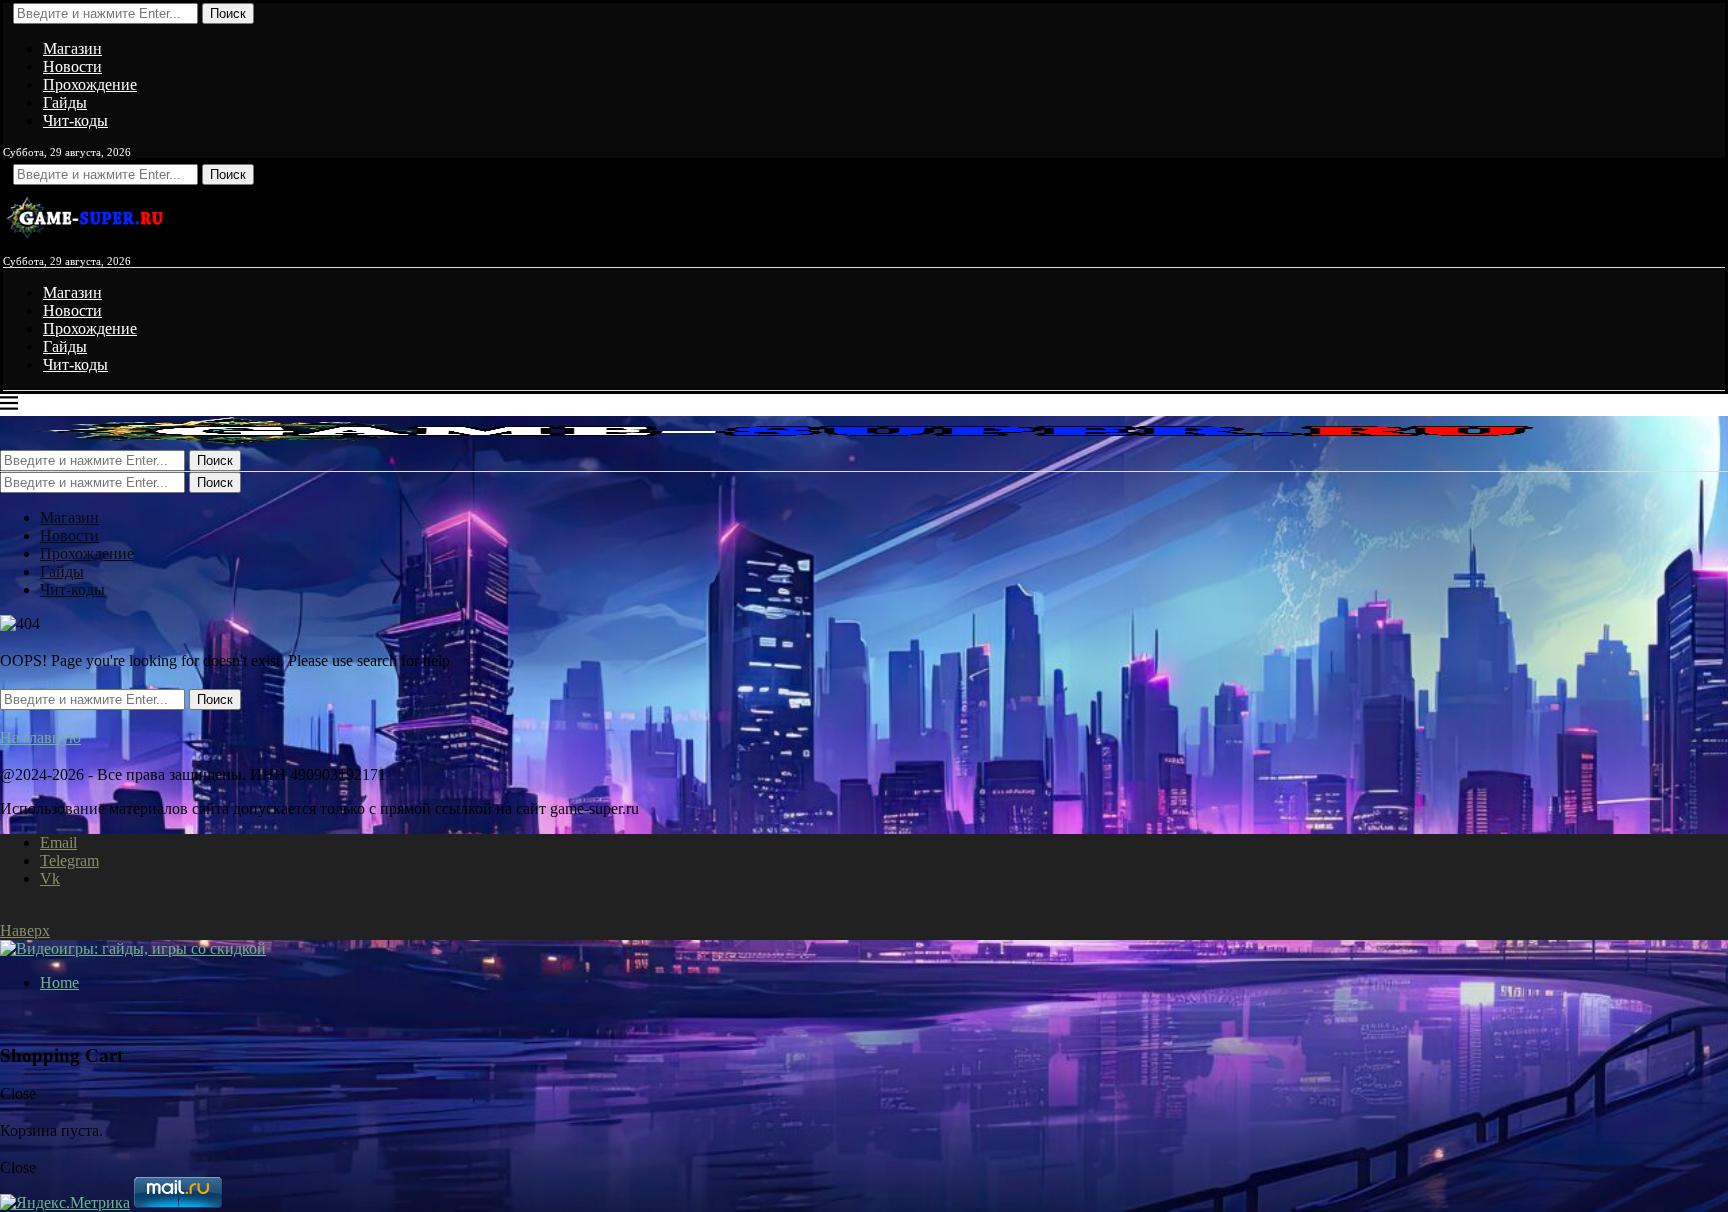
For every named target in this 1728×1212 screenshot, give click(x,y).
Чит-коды (75, 120)
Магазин (72, 48)
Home (59, 982)
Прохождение (90, 84)
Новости (72, 66)
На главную (40, 737)
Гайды (65, 102)
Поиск (228, 13)
